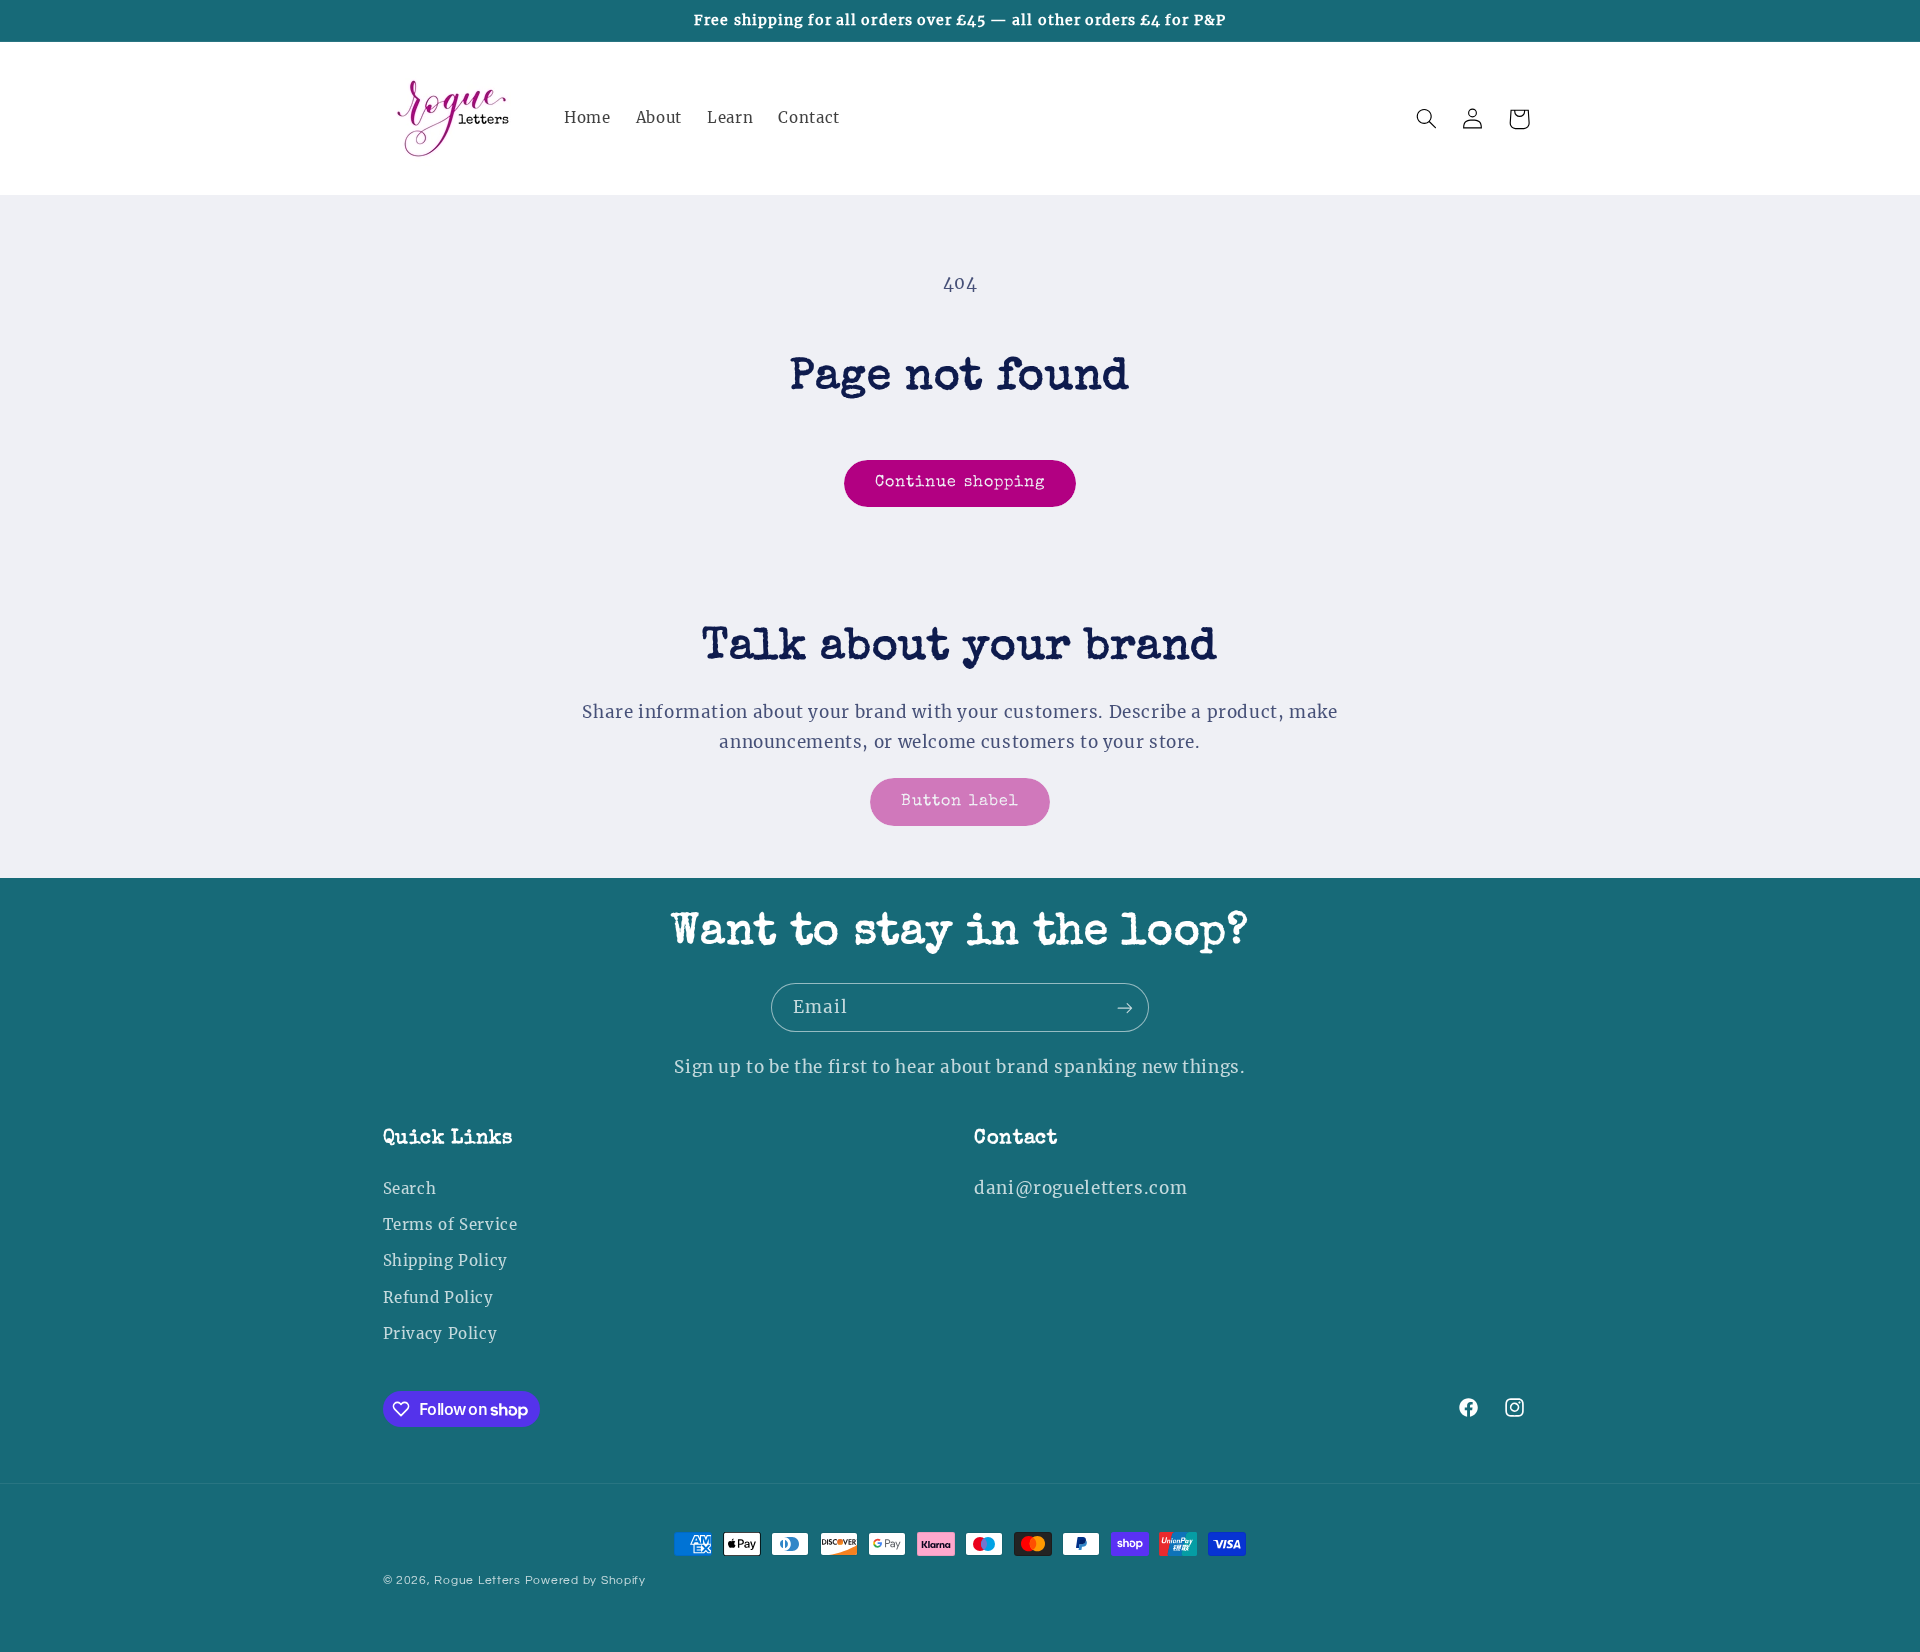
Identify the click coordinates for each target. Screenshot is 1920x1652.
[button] (1426, 119)
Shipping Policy (445, 1261)
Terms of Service (450, 1225)
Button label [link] (960, 802)
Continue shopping (960, 483)
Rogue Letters (477, 1580)
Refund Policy (438, 1298)
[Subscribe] (1125, 1007)
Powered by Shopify (585, 1580)
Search (410, 1189)
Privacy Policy (440, 1334)
